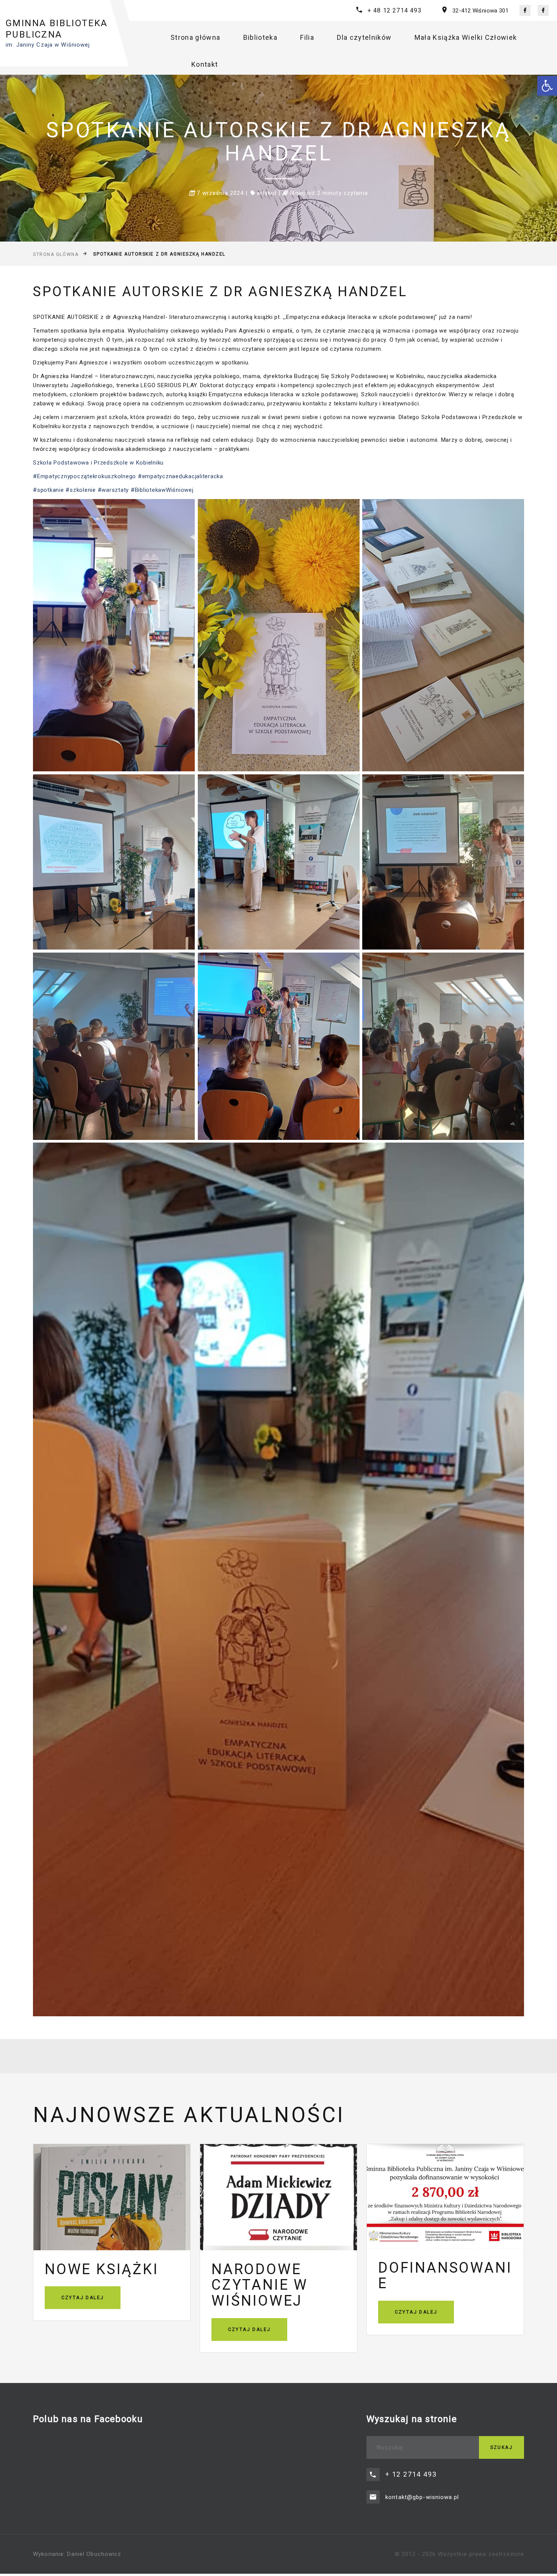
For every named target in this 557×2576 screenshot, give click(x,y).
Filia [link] (307, 37)
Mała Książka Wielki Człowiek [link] (466, 37)
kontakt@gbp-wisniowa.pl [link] (422, 2497)
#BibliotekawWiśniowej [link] (162, 490)
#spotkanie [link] (49, 490)
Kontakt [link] (205, 64)
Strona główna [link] (196, 37)
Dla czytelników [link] (364, 37)
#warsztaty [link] (112, 490)
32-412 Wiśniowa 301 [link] (480, 11)
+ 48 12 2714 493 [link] (395, 10)
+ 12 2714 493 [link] (411, 2474)
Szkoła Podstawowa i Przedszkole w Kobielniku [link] (98, 463)
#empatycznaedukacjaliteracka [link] (181, 476)
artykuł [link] (267, 193)
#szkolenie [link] (80, 490)
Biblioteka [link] (261, 37)
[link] (547, 86)
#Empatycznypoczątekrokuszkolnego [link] (84, 476)
